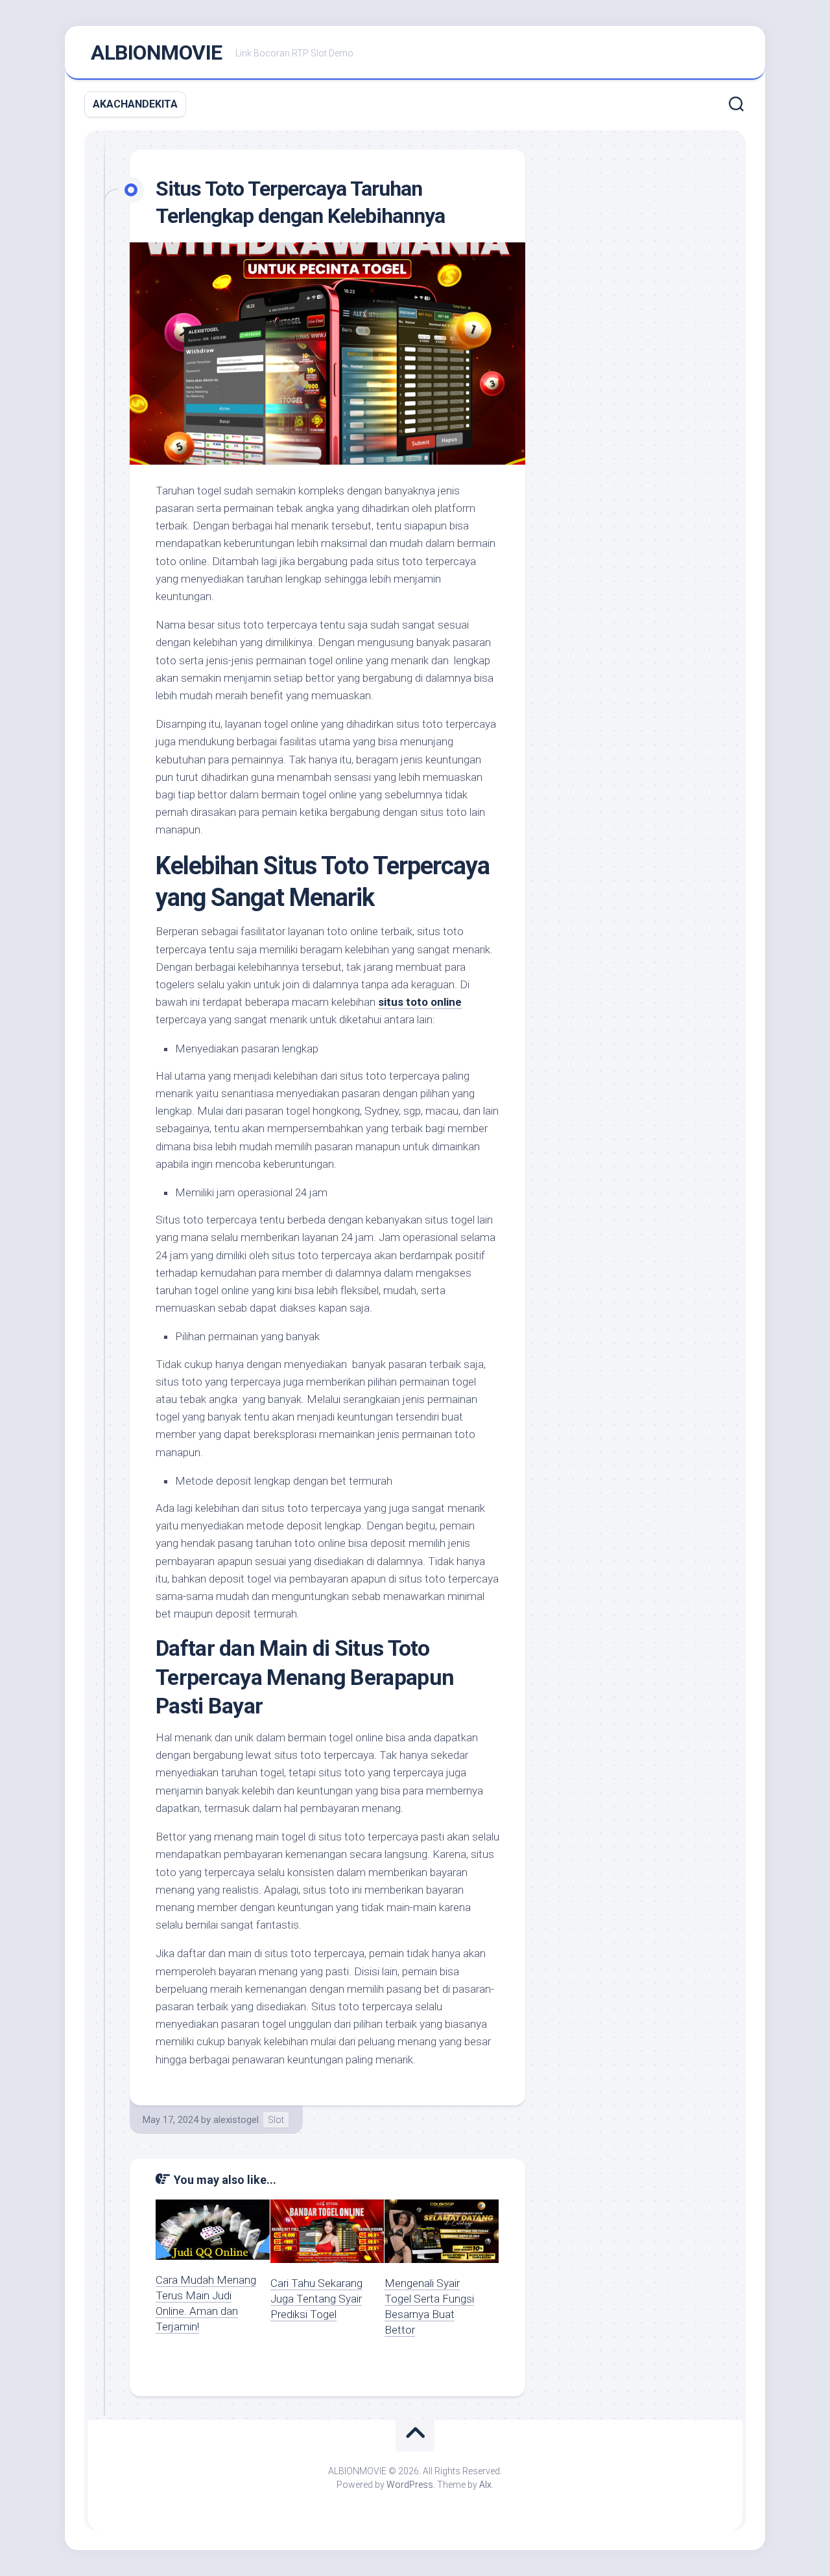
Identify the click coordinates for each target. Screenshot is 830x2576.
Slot (276, 2120)
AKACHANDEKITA (135, 104)
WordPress (410, 2485)
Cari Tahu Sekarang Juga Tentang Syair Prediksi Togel (316, 2299)
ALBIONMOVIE (157, 52)
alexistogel (236, 2120)
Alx (485, 2485)
